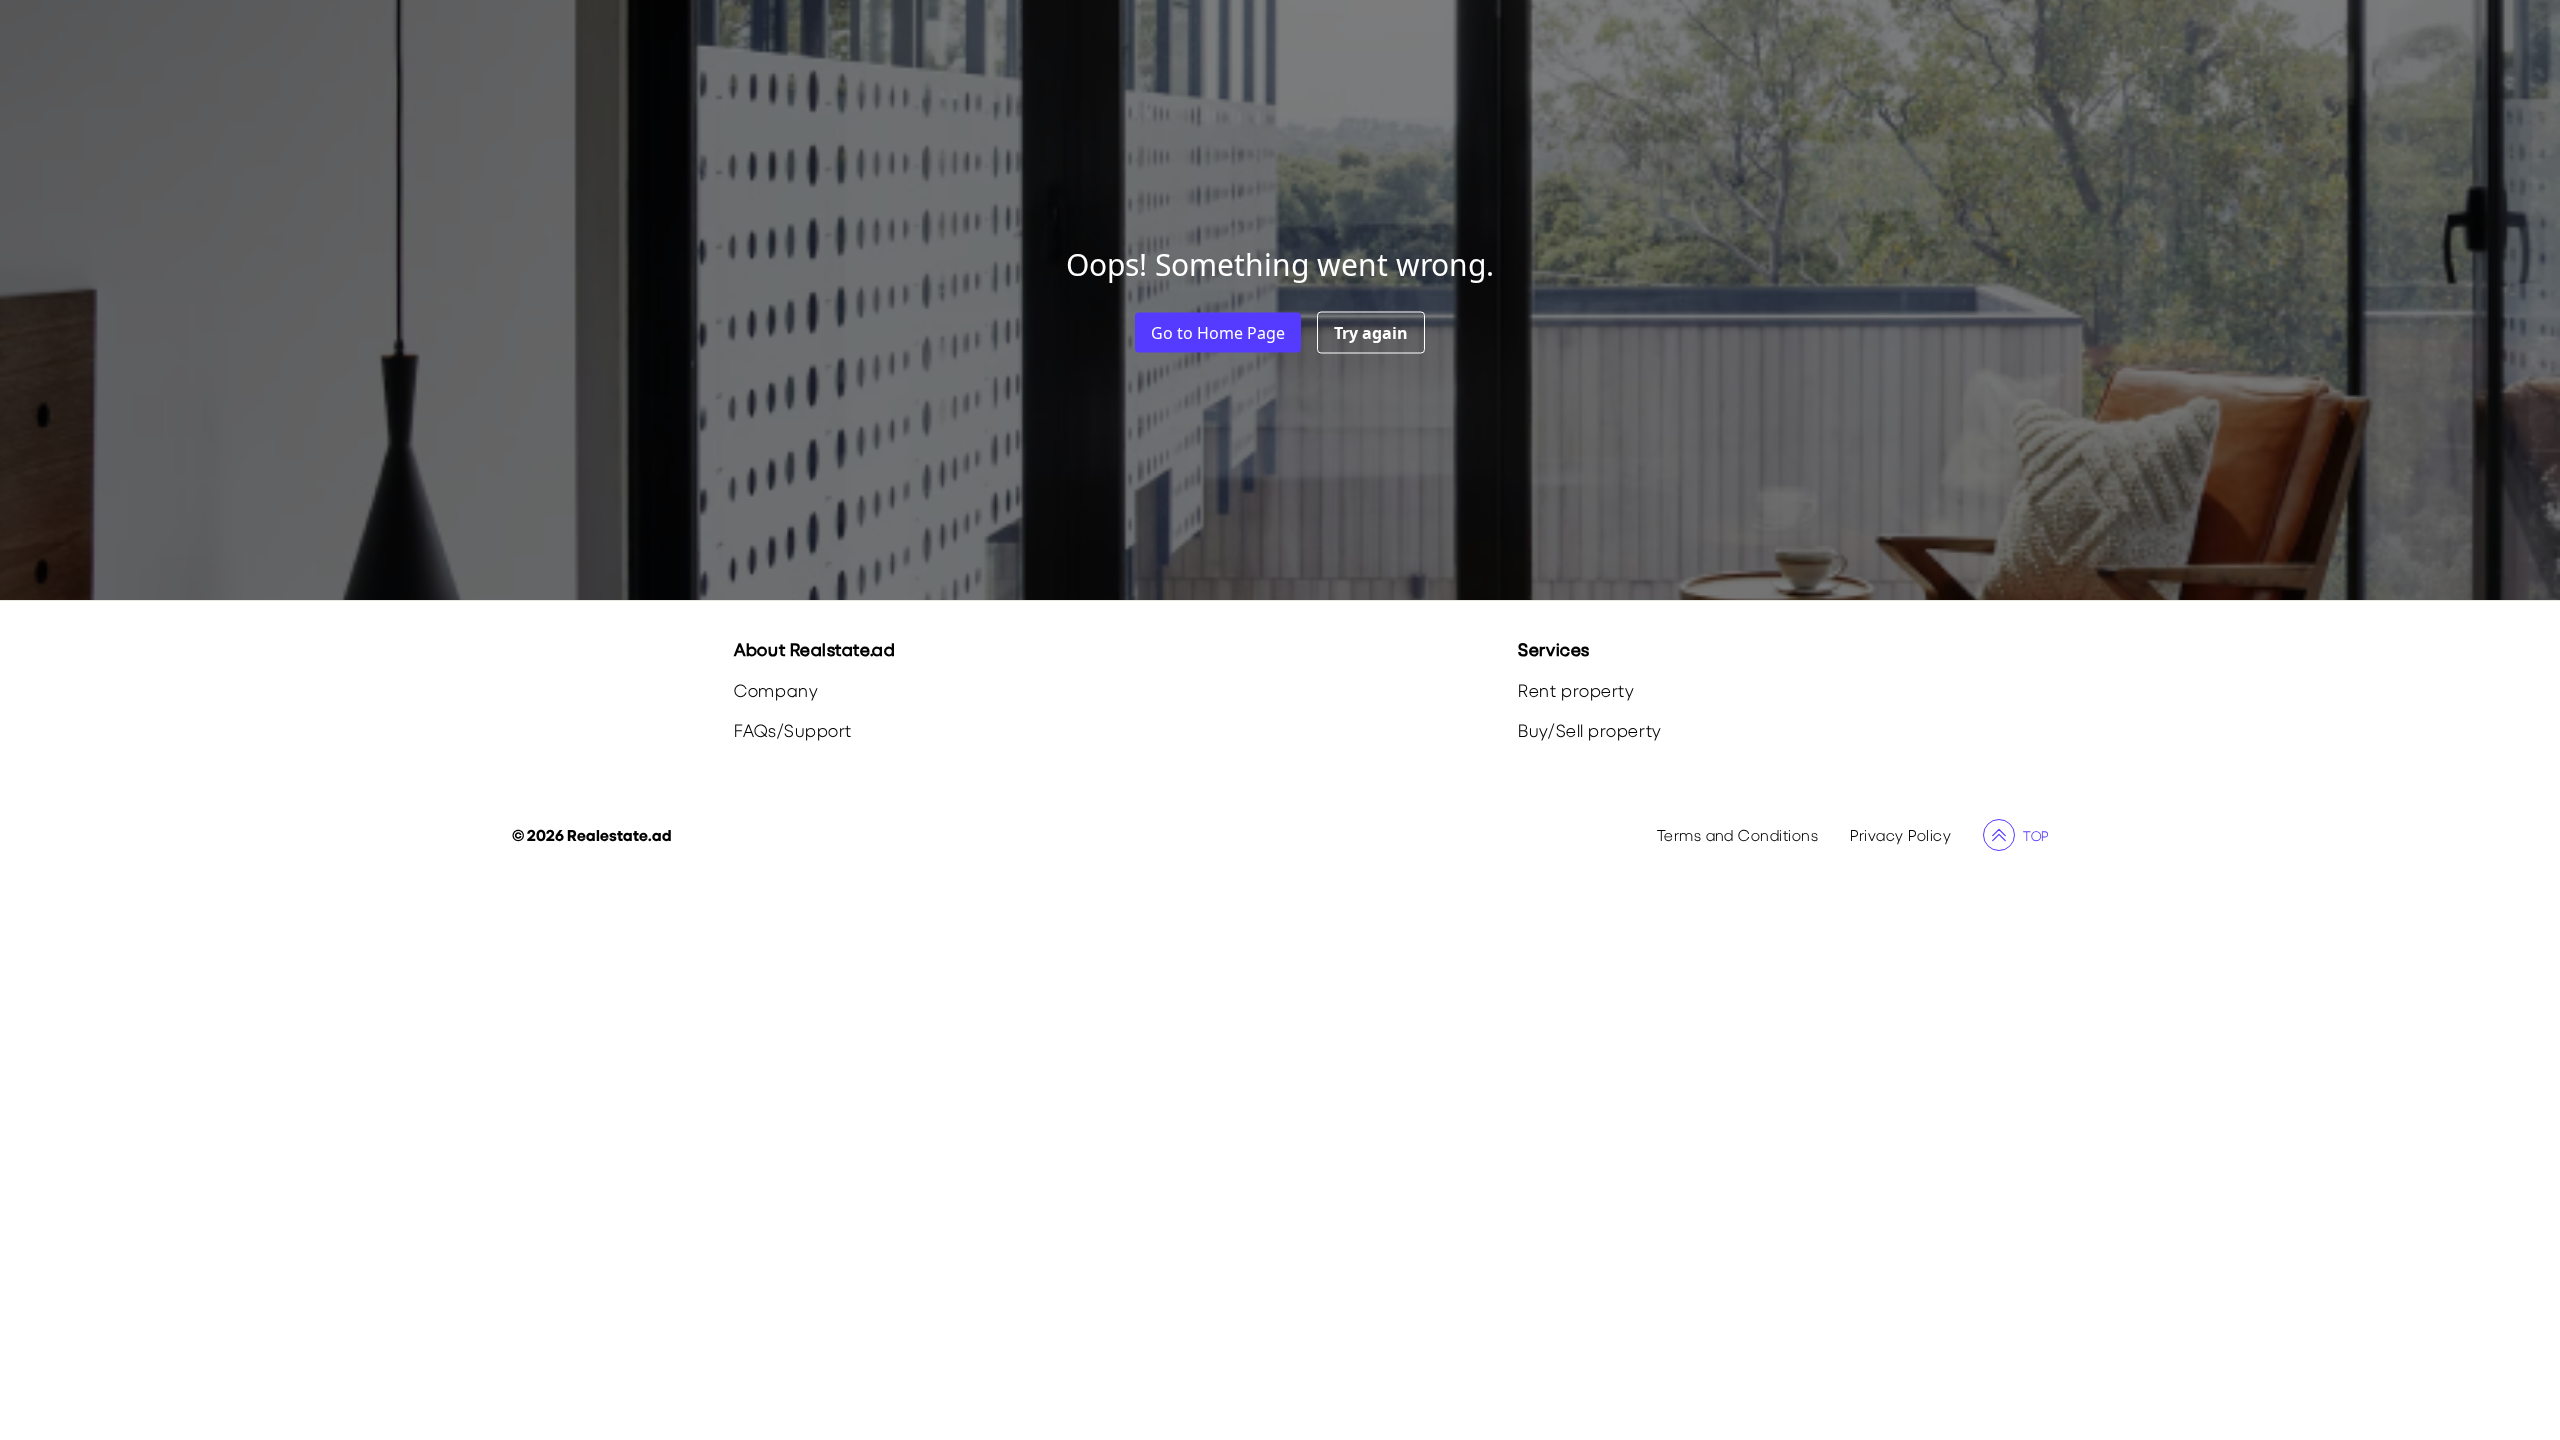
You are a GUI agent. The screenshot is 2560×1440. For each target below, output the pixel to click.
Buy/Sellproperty (1589, 730)
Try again (1371, 333)
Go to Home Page (1218, 333)
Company (776, 690)
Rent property (1576, 690)
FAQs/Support (793, 730)
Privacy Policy (1900, 834)
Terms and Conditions (1738, 834)
